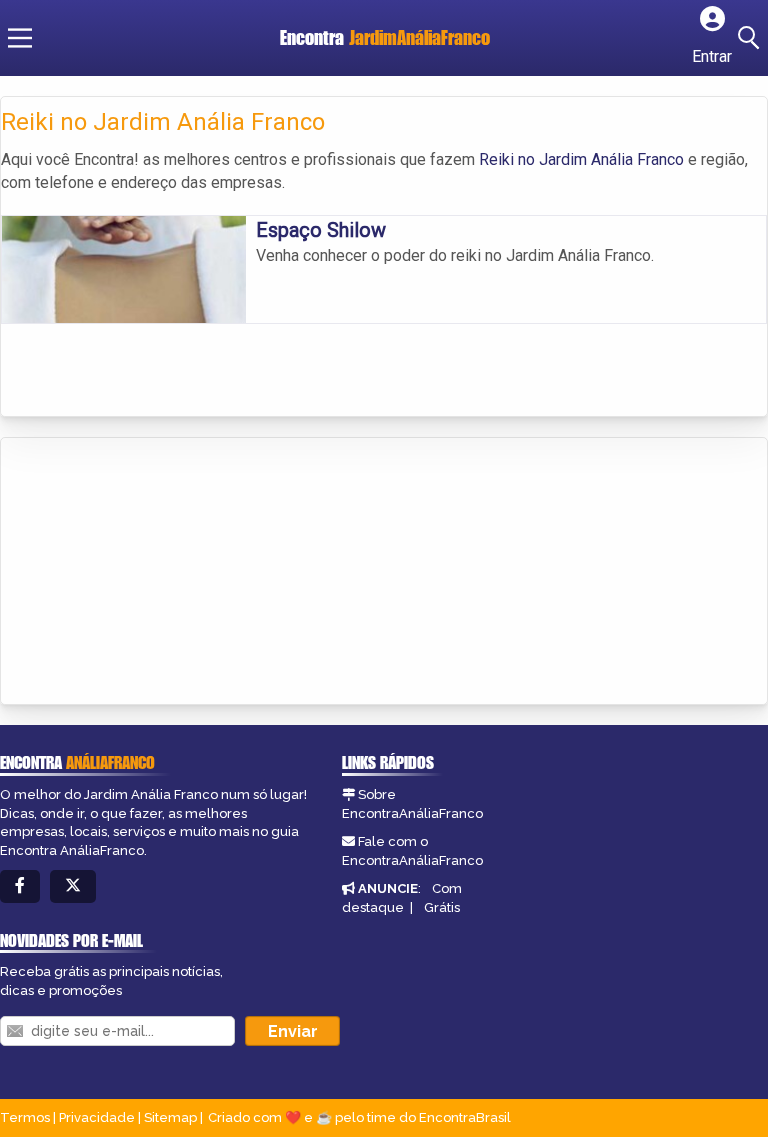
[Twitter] (73, 886)
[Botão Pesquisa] (752, 38)
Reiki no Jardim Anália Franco (581, 159)
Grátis (442, 907)
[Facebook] (20, 886)
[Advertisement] (151, 573)
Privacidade (97, 1117)
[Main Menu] (20, 38)
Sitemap (170, 1117)
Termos (25, 1117)
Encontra (385, 37)
